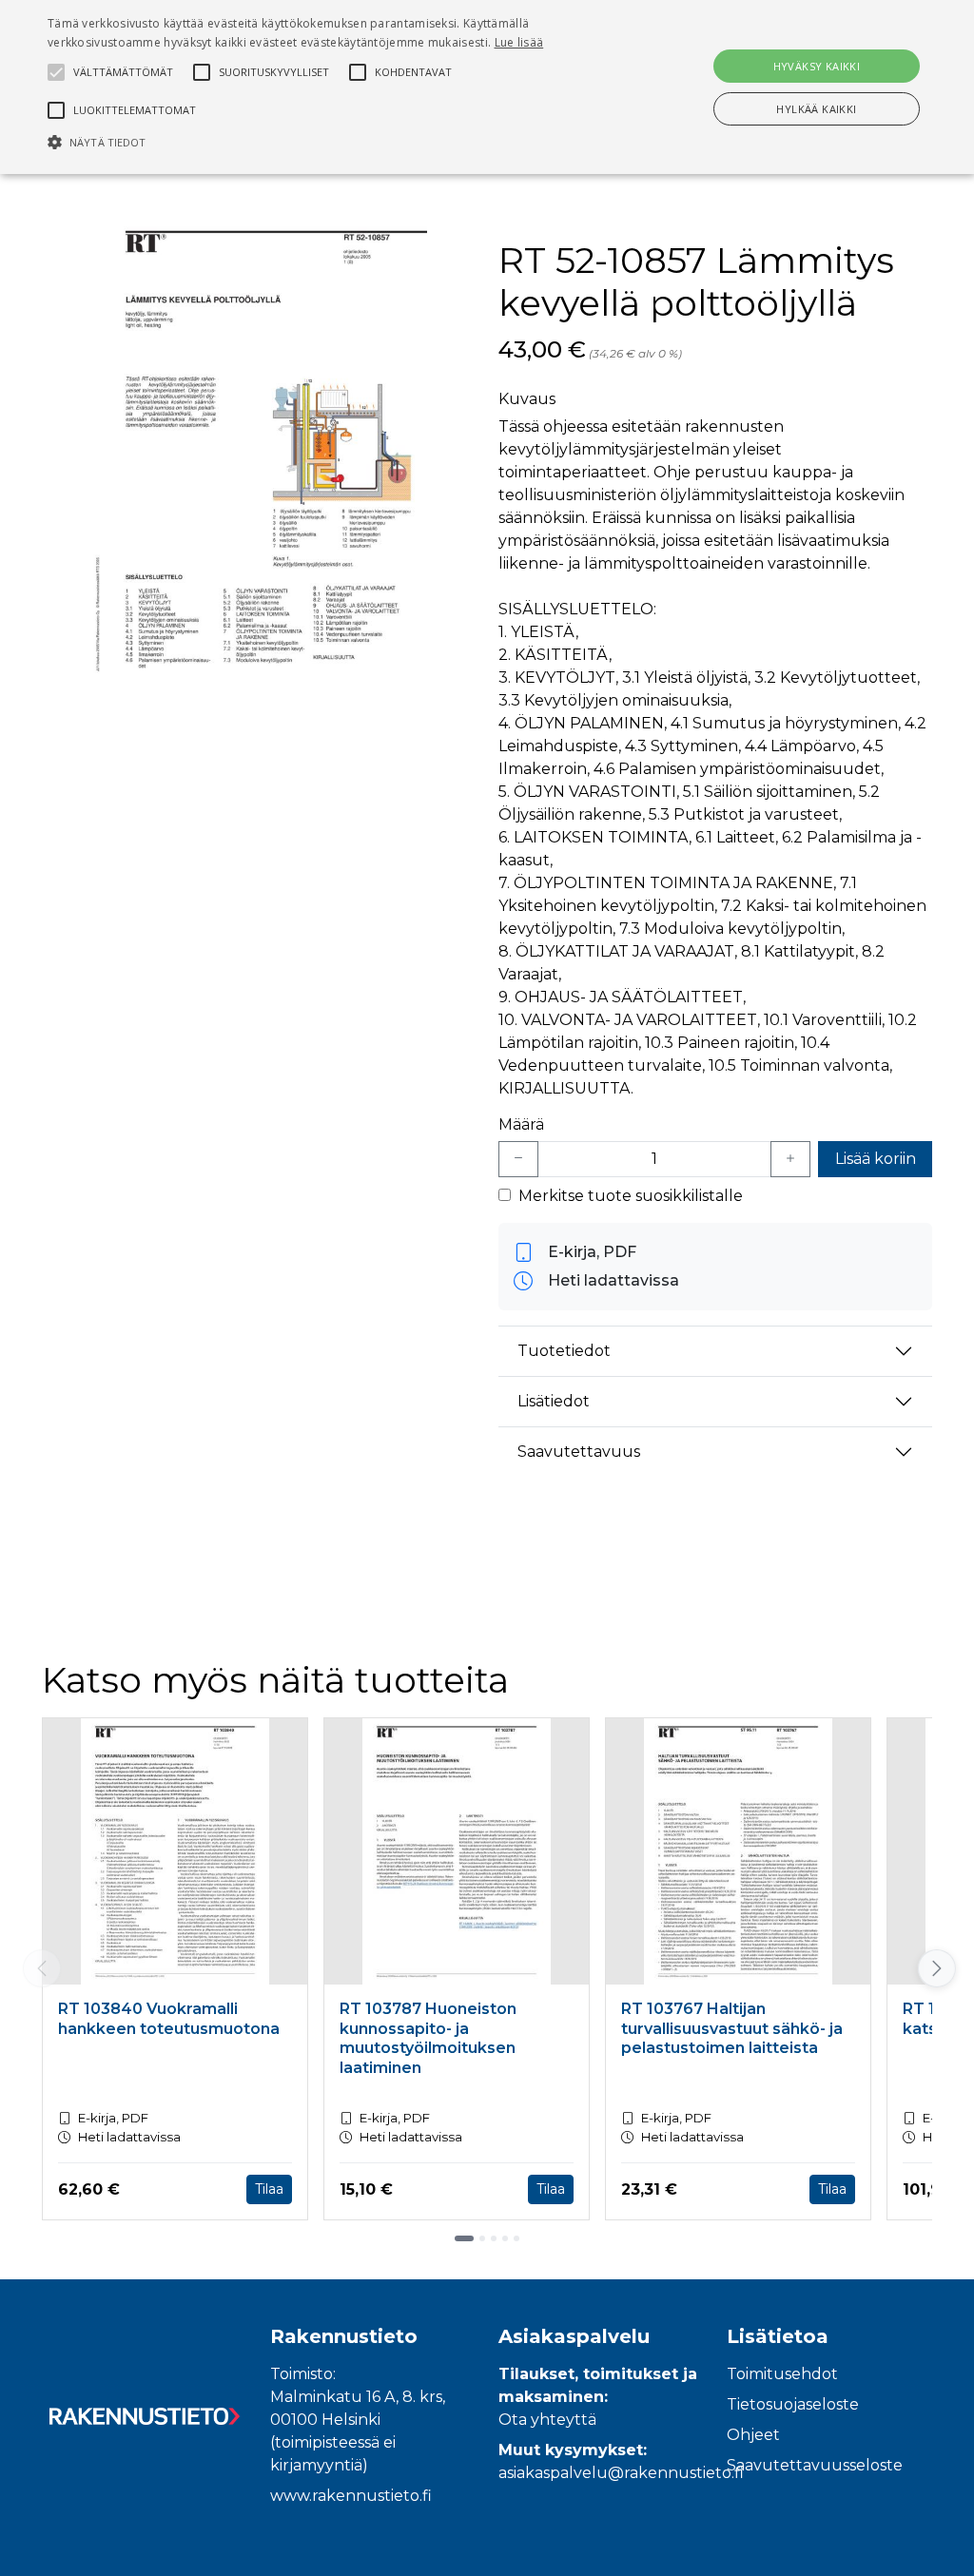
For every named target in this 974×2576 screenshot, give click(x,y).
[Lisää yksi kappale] (790, 1159)
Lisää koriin (876, 1159)
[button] (333, 142)
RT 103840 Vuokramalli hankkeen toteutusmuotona (169, 2019)
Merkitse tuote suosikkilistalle (631, 1196)
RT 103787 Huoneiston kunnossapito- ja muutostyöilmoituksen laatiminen (428, 2038)
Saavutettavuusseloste (815, 2465)
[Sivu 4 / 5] (505, 2238)
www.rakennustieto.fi (351, 2496)
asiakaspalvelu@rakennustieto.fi (621, 2473)
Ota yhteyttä (547, 2420)
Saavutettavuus (579, 1452)
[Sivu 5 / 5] (516, 2238)
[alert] (487, 87)
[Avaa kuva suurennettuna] (259, 455)
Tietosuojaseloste (793, 2404)
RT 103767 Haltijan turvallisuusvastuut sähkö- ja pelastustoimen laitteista (732, 2029)
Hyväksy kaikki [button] (817, 66)
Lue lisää (519, 42)
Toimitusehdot (782, 2374)
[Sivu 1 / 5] (464, 2238)
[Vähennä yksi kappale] (518, 1159)
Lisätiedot (554, 1401)
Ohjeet (753, 2435)
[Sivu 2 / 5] (482, 2238)
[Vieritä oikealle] (935, 1968)
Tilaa (269, 2189)
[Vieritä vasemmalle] (42, 1968)
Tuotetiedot (564, 1351)
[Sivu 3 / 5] (494, 2238)
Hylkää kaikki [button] (816, 109)
